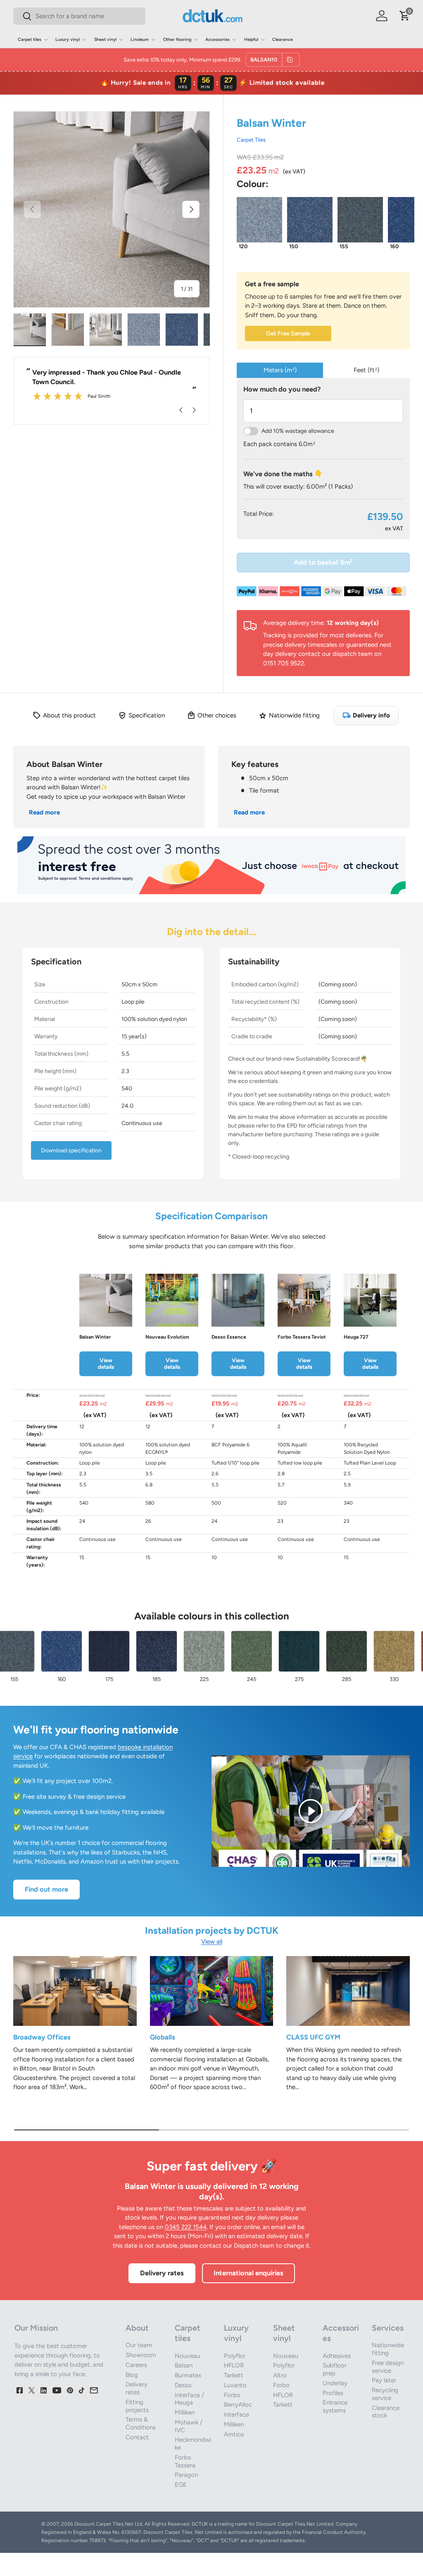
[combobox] (79, 16)
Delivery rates (162, 2273)
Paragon (186, 2475)
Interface (236, 2415)
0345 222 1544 (186, 2227)
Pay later (384, 2380)
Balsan (184, 2365)
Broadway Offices (42, 2037)
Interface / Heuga (189, 2399)
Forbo (232, 2395)
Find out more (46, 1889)
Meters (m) (280, 370)
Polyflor (235, 2356)
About (137, 2328)
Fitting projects (137, 2406)
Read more (44, 812)
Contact (137, 2437)
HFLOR (234, 2365)
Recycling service (385, 2394)
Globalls (163, 2037)
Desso (183, 2385)
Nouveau (187, 2356)
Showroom (141, 2355)
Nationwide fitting (388, 2349)
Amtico (234, 2434)
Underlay (335, 2383)
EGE (181, 2485)
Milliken (185, 2412)
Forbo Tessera (185, 2461)
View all (212, 1942)
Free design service (388, 2367)
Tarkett (234, 2375)
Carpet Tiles (251, 140)
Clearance (283, 39)
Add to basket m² (323, 562)
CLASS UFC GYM (313, 2037)
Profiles (333, 2393)
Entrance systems (335, 2406)
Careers (136, 2365)
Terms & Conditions (141, 2423)
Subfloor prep (335, 2369)
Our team (139, 2345)
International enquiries (248, 2273)
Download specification (71, 1150)
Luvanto (235, 2385)
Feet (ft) (366, 370)
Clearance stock (386, 2412)
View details (106, 1363)
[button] (405, 16)
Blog (132, 2375)
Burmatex (188, 2375)
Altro (280, 2375)
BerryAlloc (238, 2405)
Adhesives (337, 2356)
